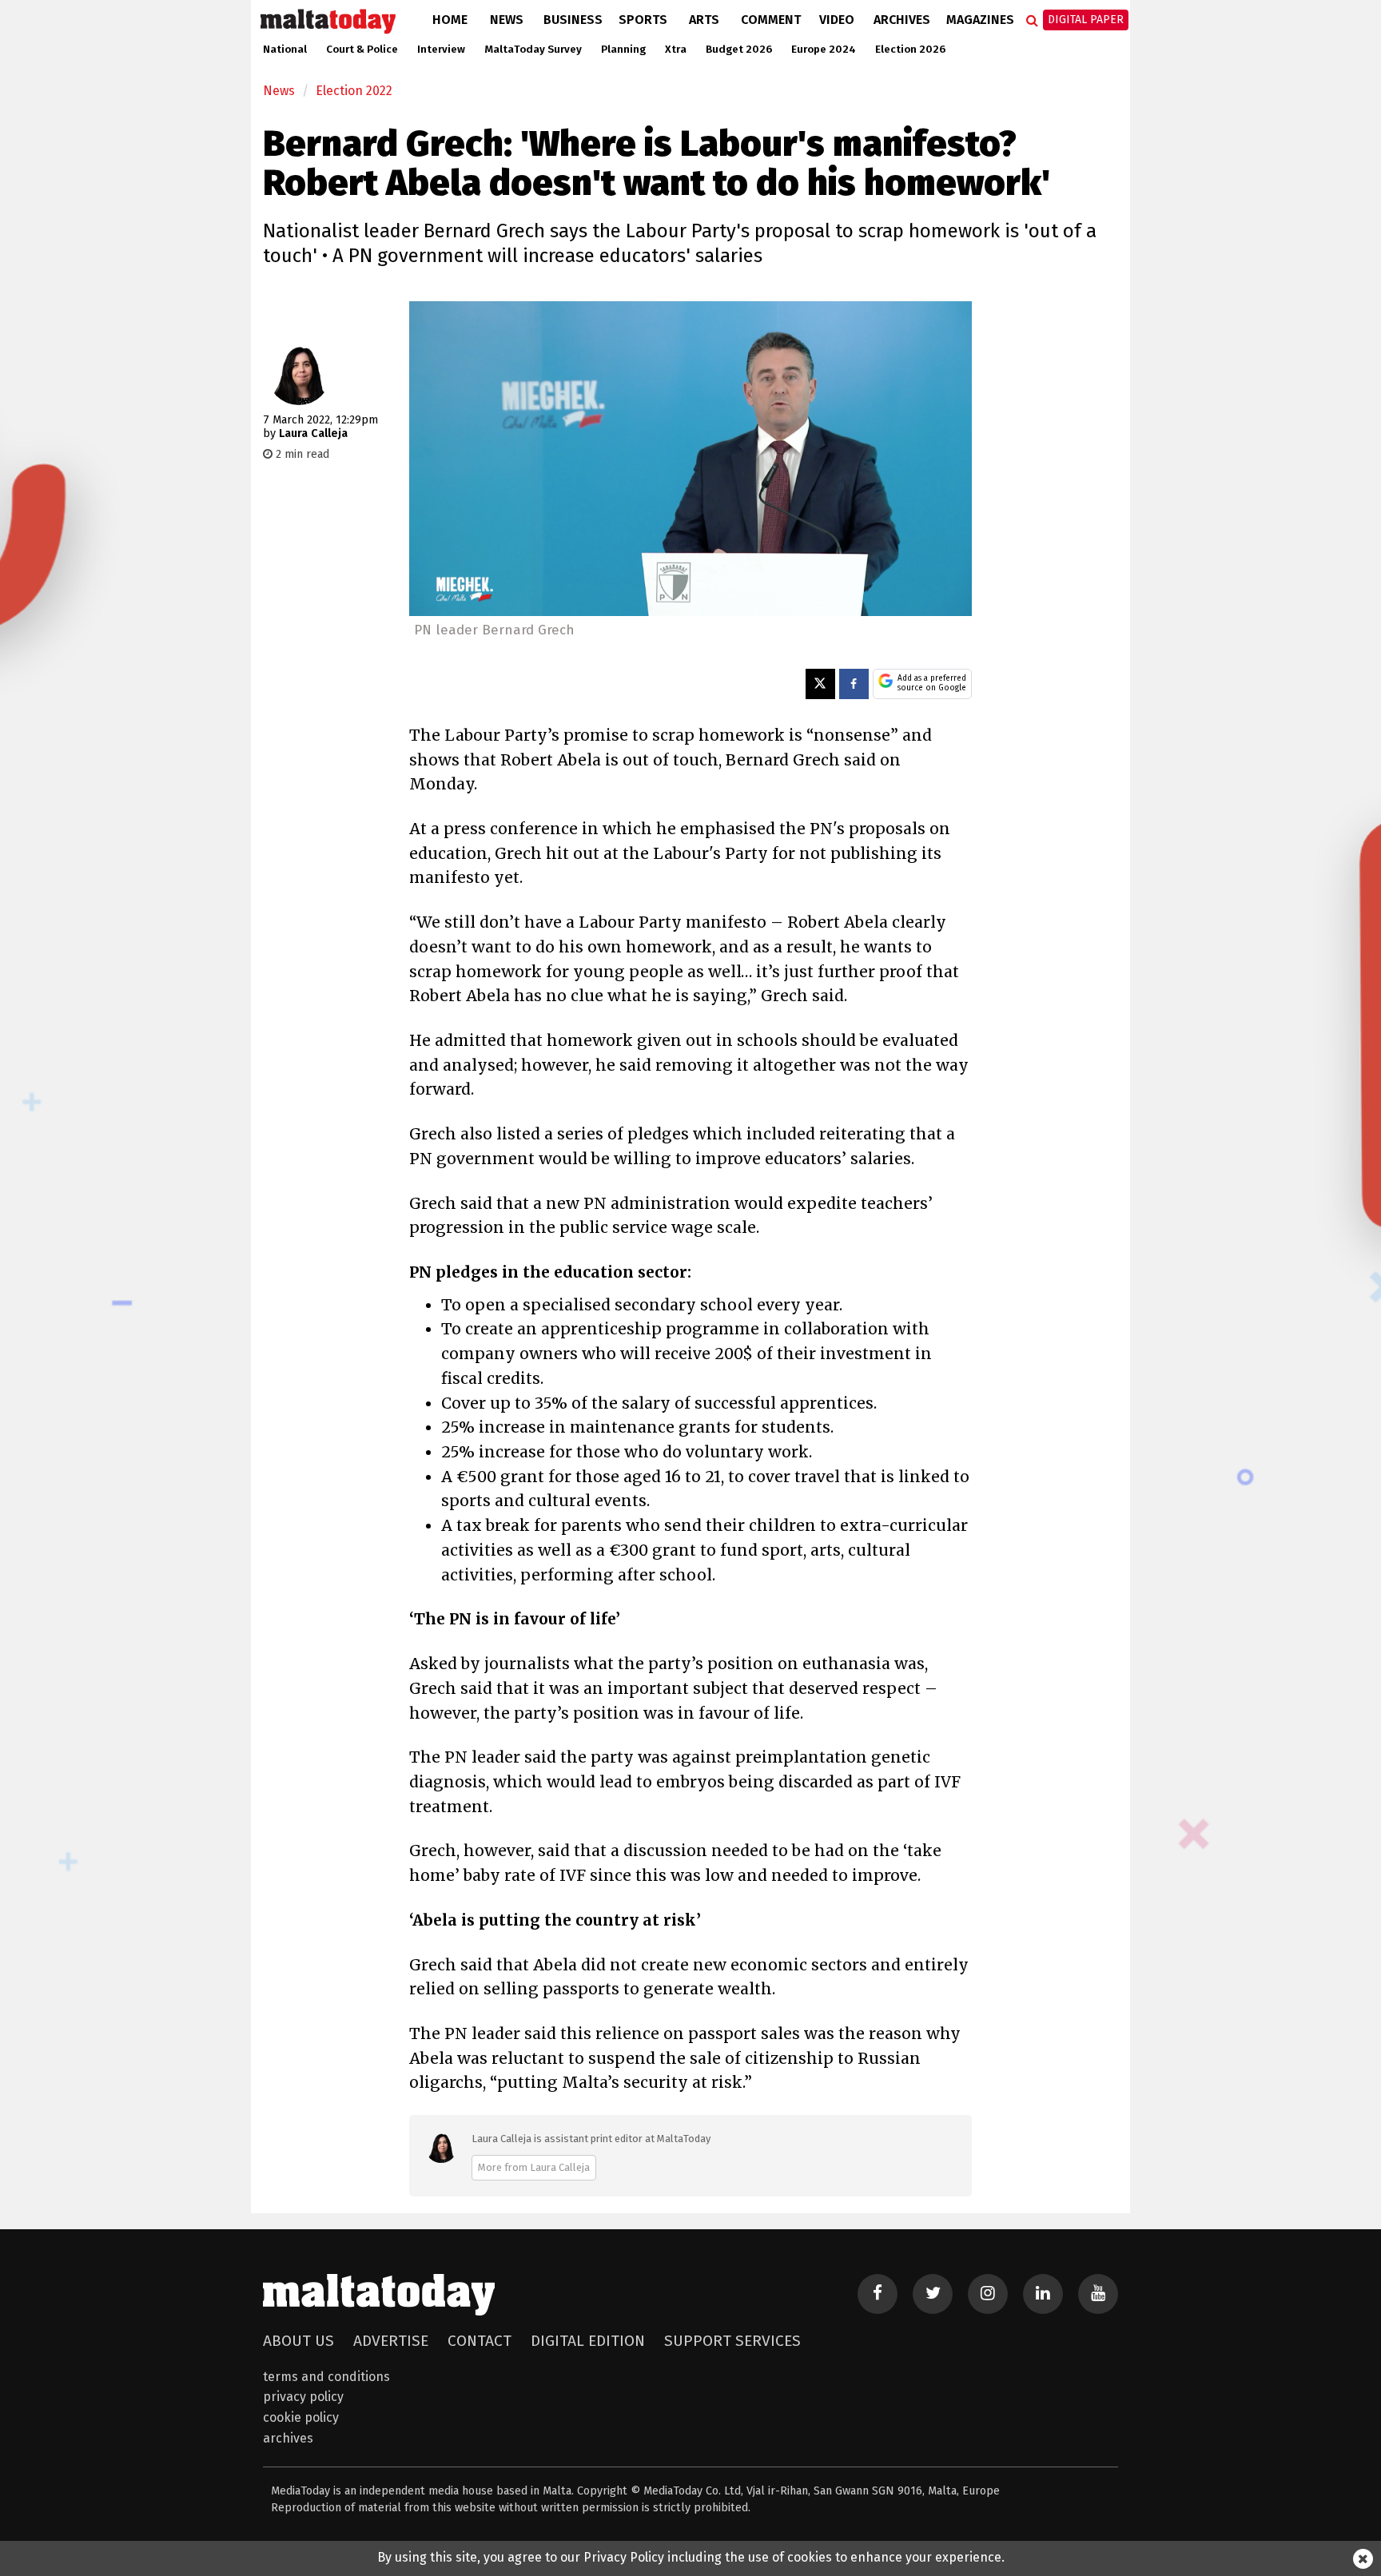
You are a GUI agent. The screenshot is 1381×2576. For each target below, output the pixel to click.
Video (837, 20)
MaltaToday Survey (533, 50)
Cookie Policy (301, 2417)
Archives (902, 20)
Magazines (980, 20)
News (507, 20)
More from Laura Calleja (534, 2167)
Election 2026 (910, 50)
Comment (771, 20)
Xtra (676, 50)
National (285, 50)
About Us (298, 2341)
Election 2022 (354, 91)
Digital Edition (588, 2341)
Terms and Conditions (326, 2377)
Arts (704, 20)
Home (450, 20)
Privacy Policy (303, 2397)
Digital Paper (1086, 20)
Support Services (732, 2341)
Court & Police (362, 50)
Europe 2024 (824, 50)
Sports (643, 20)
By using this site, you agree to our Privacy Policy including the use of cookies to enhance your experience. (691, 2557)
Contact (480, 2341)
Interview (441, 50)
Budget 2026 (739, 50)
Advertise (391, 2341)
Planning (623, 50)
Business (573, 20)
